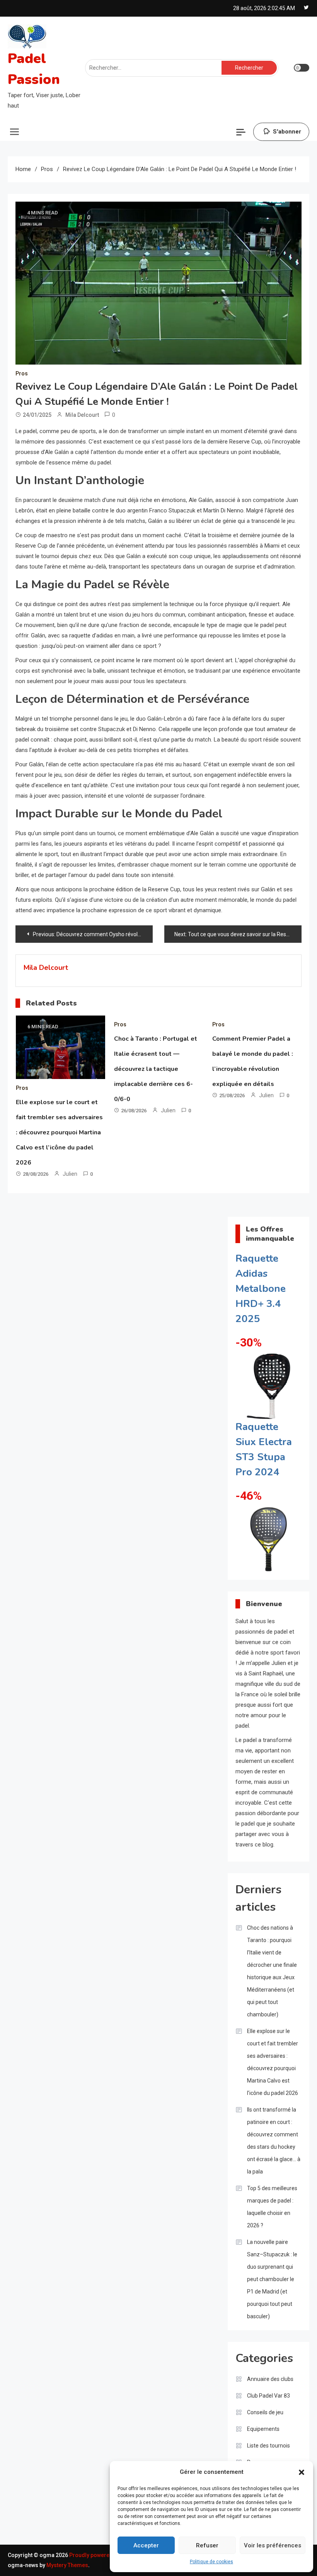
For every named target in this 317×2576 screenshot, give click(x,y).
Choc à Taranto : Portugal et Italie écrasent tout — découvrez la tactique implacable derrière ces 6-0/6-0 (156, 1069)
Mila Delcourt (82, 415)
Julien (70, 1174)
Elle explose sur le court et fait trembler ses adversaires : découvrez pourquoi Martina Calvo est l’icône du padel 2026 (59, 1132)
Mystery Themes (67, 2565)
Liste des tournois (268, 2446)
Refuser (207, 2545)
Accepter (146, 2545)
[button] (302, 2472)
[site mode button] (302, 68)
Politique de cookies (211, 2562)
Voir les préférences (273, 2545)
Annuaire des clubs (270, 2379)
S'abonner (287, 132)
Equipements (263, 2429)
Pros (22, 373)
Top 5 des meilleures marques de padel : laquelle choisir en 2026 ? (272, 2207)
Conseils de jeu (265, 2412)
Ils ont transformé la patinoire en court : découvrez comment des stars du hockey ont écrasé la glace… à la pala (274, 2141)
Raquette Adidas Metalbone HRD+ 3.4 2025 (261, 1289)
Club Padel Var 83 (268, 2396)
